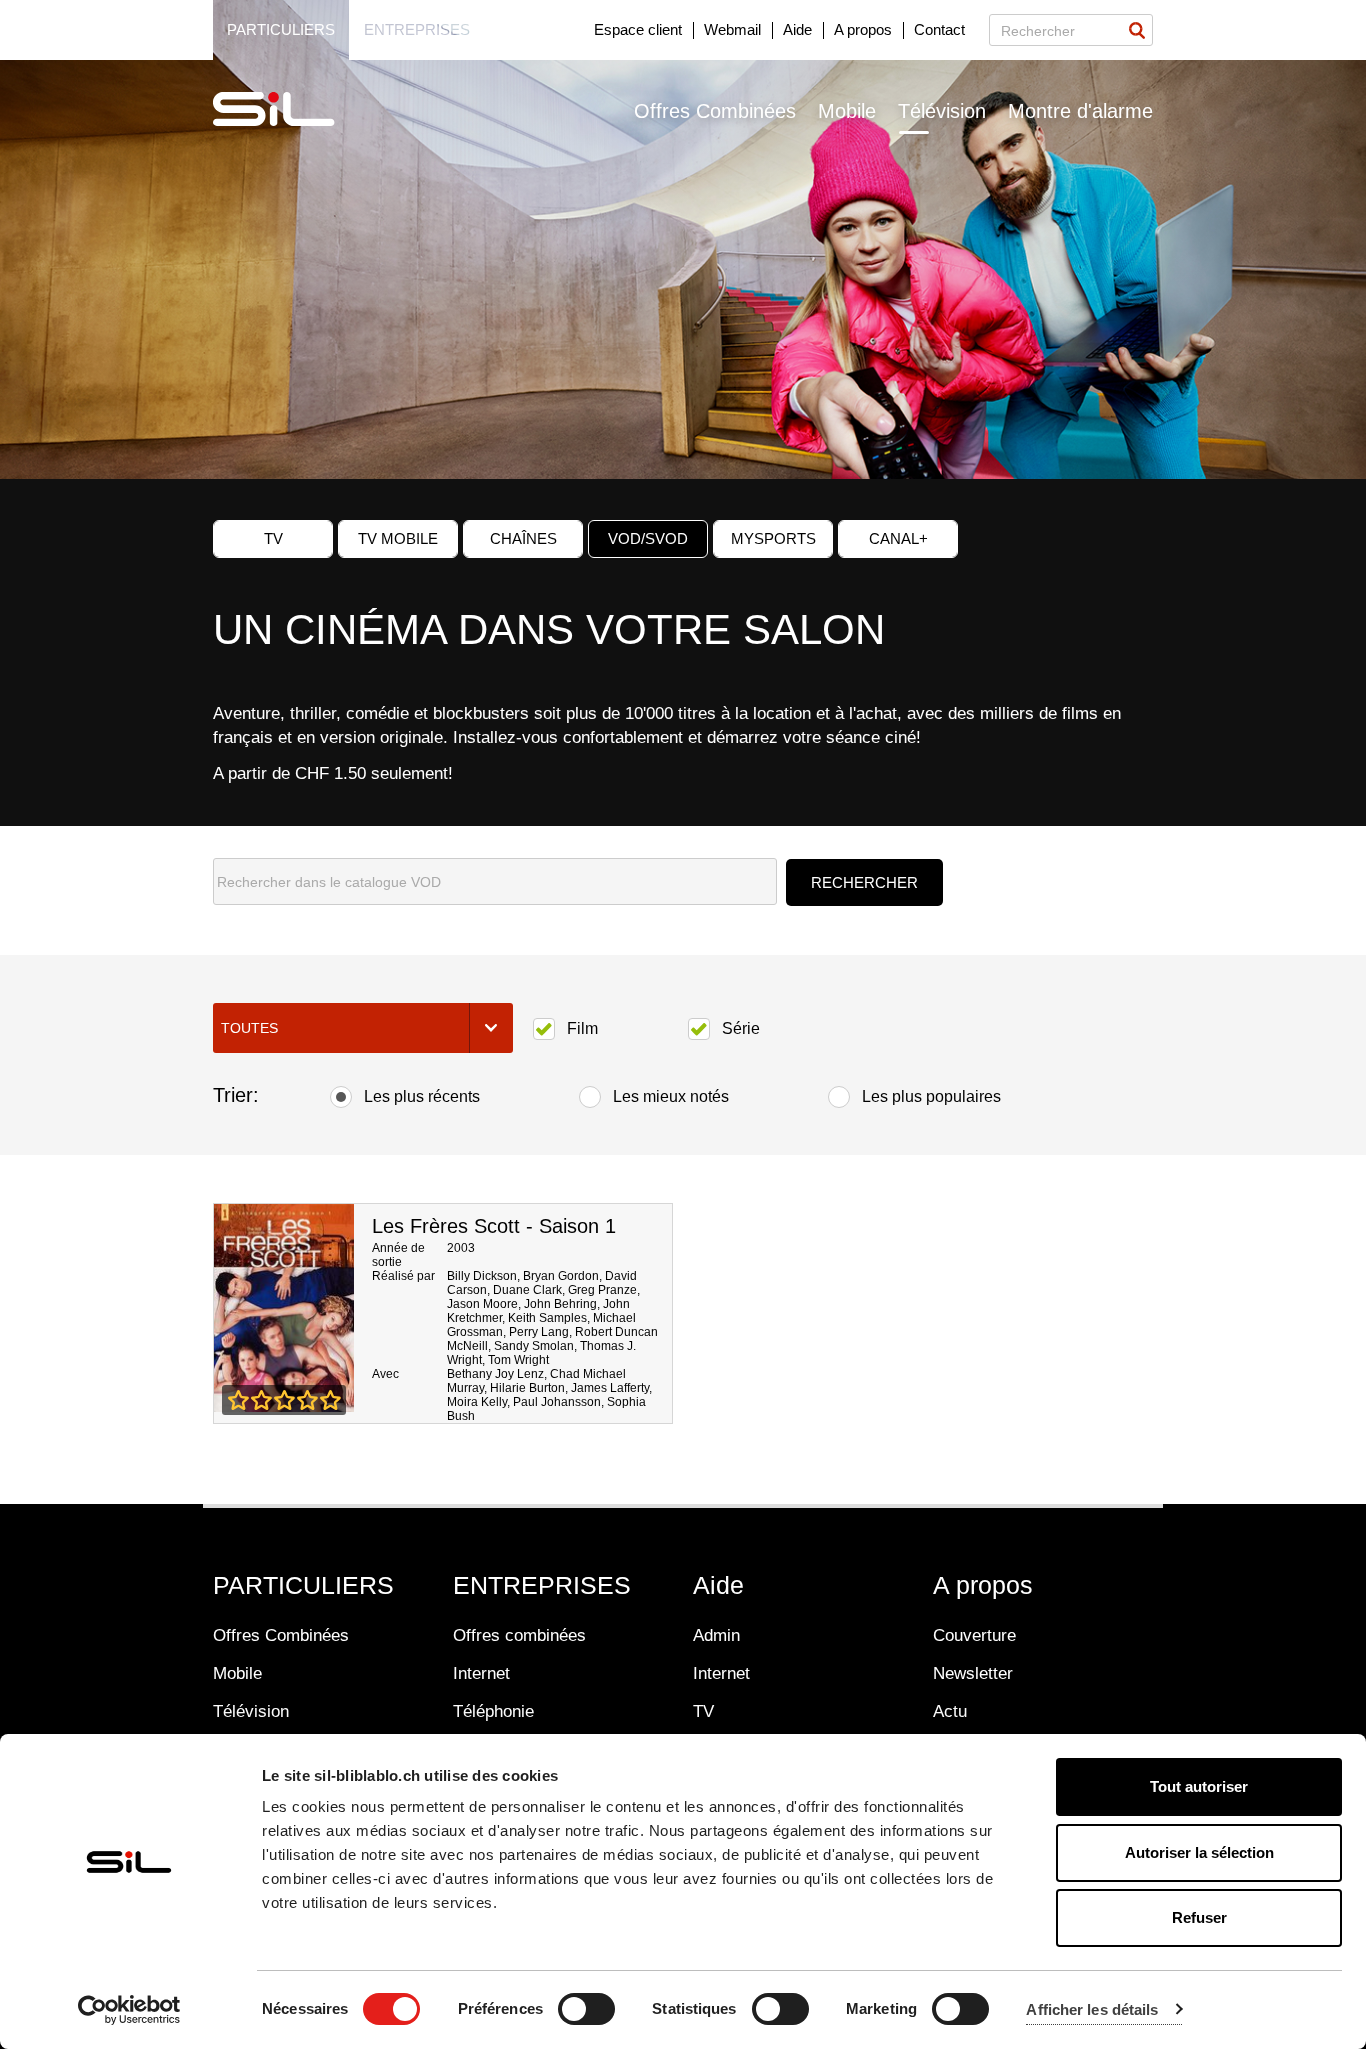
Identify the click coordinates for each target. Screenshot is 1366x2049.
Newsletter (973, 1673)
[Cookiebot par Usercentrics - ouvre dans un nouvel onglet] (129, 2010)
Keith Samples (547, 1318)
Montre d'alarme (1080, 111)
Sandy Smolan (534, 1346)
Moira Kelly (477, 1402)
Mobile (847, 111)
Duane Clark (527, 1290)
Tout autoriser (1199, 1786)
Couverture (974, 1635)
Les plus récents (422, 1096)
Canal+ (898, 538)
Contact (939, 29)
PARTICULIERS (303, 1585)
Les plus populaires (931, 1096)
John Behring (560, 1304)
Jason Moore (482, 1304)
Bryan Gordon (561, 1276)
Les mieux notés (671, 1096)
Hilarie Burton (527, 1388)
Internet (481, 1673)
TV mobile (398, 538)
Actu (950, 1711)
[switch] (586, 2009)
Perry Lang (539, 1332)
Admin (716, 1635)
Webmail (732, 29)
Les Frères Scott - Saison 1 (494, 1226)
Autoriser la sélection (1199, 1852)
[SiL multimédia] (296, 110)
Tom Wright (518, 1360)
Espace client (638, 29)
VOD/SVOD (648, 538)
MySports (773, 538)
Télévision (942, 111)
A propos (863, 29)
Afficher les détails (1092, 2009)
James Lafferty (610, 1388)
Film (582, 1028)
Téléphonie (493, 1711)
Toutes (249, 1028)
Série (741, 1028)
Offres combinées (519, 1635)
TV (273, 538)
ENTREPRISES (542, 1585)
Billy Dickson (482, 1276)
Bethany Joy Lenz (495, 1374)
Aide (797, 29)
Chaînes (523, 538)
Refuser (1199, 1917)
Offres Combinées (715, 111)
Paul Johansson (557, 1402)
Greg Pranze (602, 1290)
